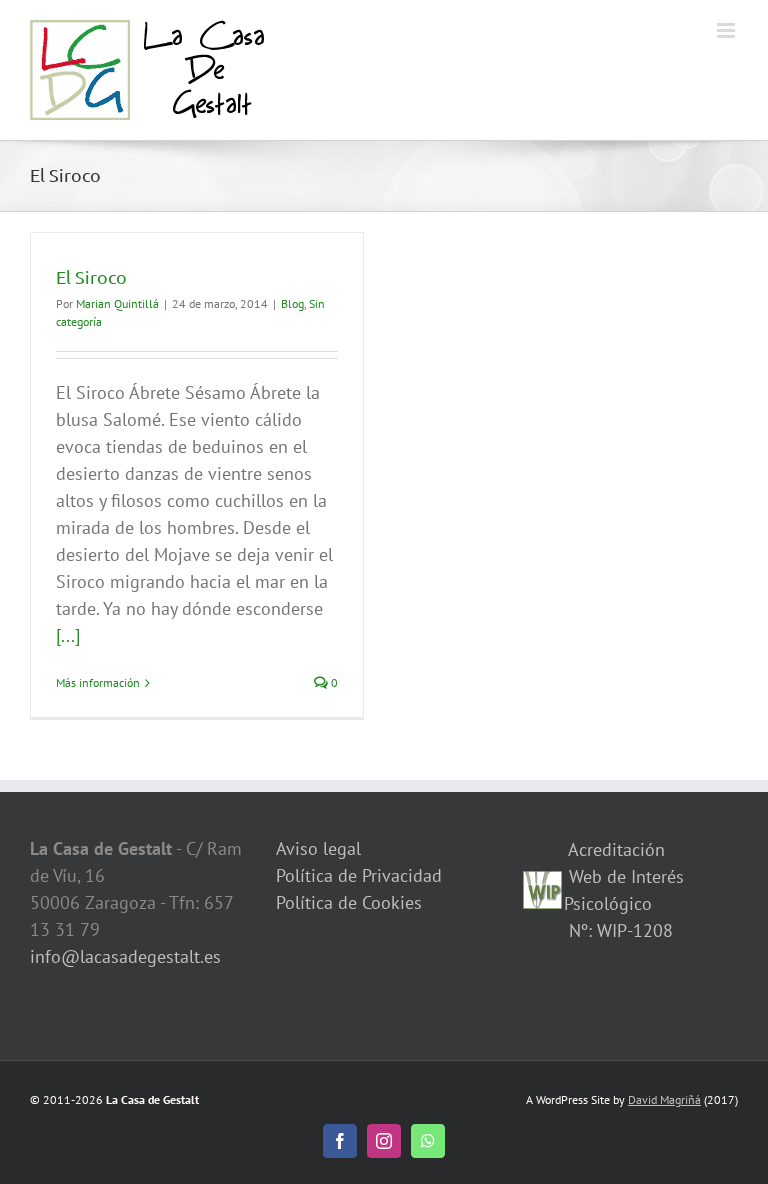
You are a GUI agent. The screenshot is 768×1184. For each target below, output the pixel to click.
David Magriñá (664, 1099)
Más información (98, 682)
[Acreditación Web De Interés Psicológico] (543, 884)
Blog (292, 303)
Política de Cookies (349, 902)
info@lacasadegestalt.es (125, 956)
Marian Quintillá (117, 303)
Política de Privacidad (359, 875)
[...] (68, 635)
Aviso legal (318, 848)
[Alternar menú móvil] (727, 30)
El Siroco (91, 276)
